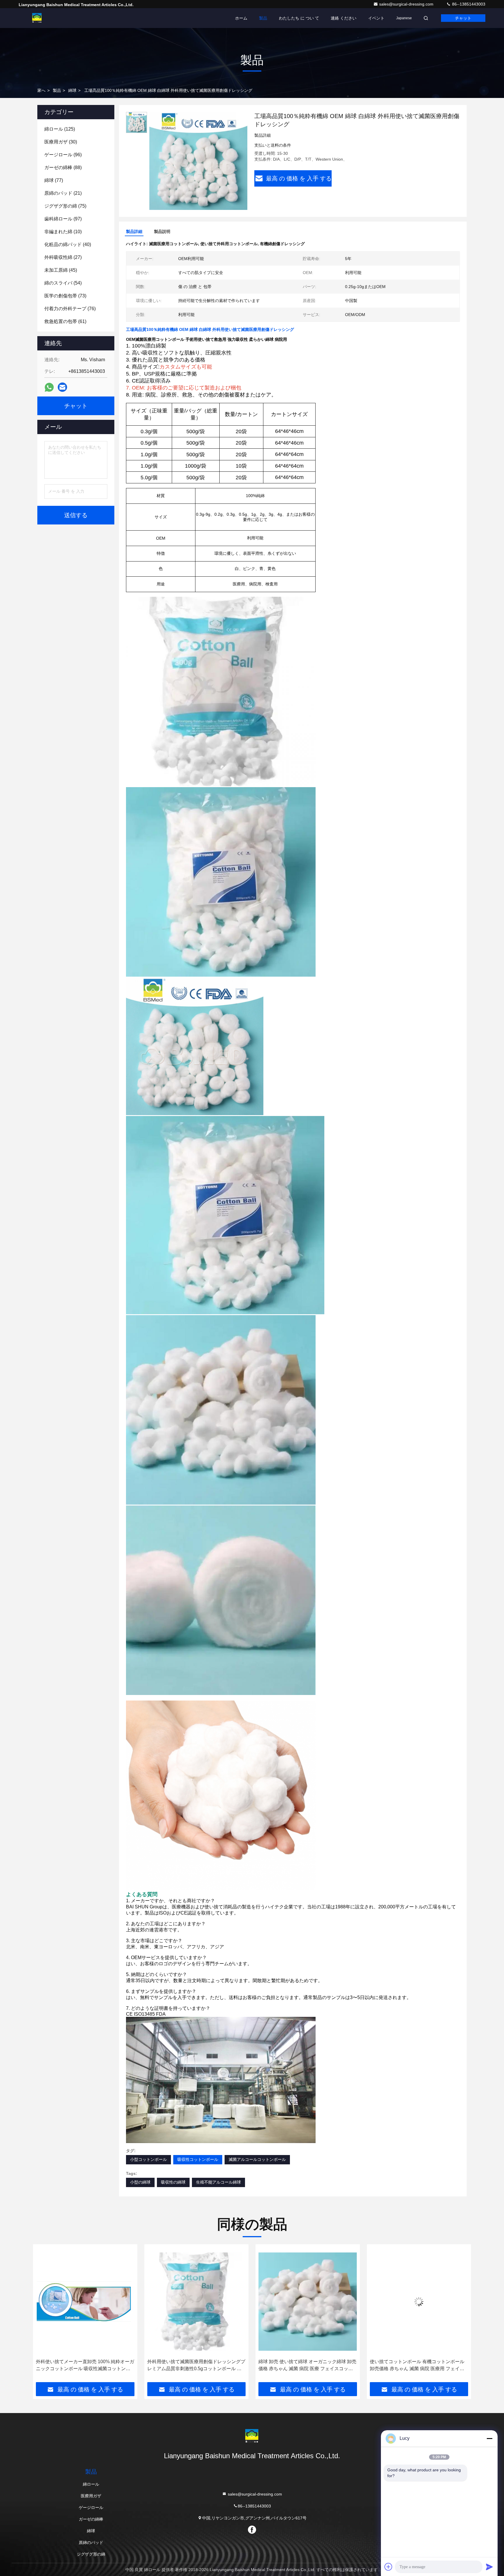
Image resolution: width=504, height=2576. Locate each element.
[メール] (62, 387)
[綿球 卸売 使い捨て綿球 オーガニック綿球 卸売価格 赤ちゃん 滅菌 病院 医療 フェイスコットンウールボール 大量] (197, 2302)
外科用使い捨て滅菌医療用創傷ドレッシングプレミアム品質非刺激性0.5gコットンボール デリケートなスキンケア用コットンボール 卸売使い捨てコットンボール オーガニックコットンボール (85, 2366)
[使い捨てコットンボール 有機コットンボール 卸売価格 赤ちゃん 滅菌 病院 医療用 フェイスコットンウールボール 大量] (308, 2302)
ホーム (241, 18)
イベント (376, 18)
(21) (63, 193)
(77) (54, 180)
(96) (63, 155)
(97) (63, 219)
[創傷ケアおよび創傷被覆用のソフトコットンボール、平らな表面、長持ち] (419, 2302)
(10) (63, 232)
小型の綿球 (140, 2182)
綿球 (72, 90)
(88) (63, 167)
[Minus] (489, 2438)
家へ (41, 90)
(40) (68, 244)
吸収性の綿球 (173, 2182)
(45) (61, 270)
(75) (65, 206)
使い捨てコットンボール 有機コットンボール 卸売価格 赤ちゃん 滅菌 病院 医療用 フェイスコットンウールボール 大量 (306, 2366)
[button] (43, 2315)
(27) (63, 257)
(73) (65, 296)
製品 (263, 18)
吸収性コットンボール (198, 2159)
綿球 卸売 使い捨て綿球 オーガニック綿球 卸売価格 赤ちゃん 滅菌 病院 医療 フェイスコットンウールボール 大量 (196, 2366)
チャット (463, 18)
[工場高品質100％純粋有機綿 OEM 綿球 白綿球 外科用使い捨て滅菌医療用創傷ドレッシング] (198, 161)
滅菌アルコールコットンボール (257, 2159)
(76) (70, 309)
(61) (65, 321)
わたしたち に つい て (299, 18)
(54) (63, 283)
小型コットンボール (148, 2159)
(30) (61, 142)
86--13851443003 (468, 4)
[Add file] (388, 2567)
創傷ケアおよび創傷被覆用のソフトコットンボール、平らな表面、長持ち (419, 2365)
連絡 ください (344, 18)
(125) (60, 129)
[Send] (489, 2567)
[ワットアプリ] (49, 387)
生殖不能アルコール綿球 (218, 2182)
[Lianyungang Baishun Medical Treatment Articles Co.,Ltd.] (37, 18)
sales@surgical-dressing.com (407, 4)
